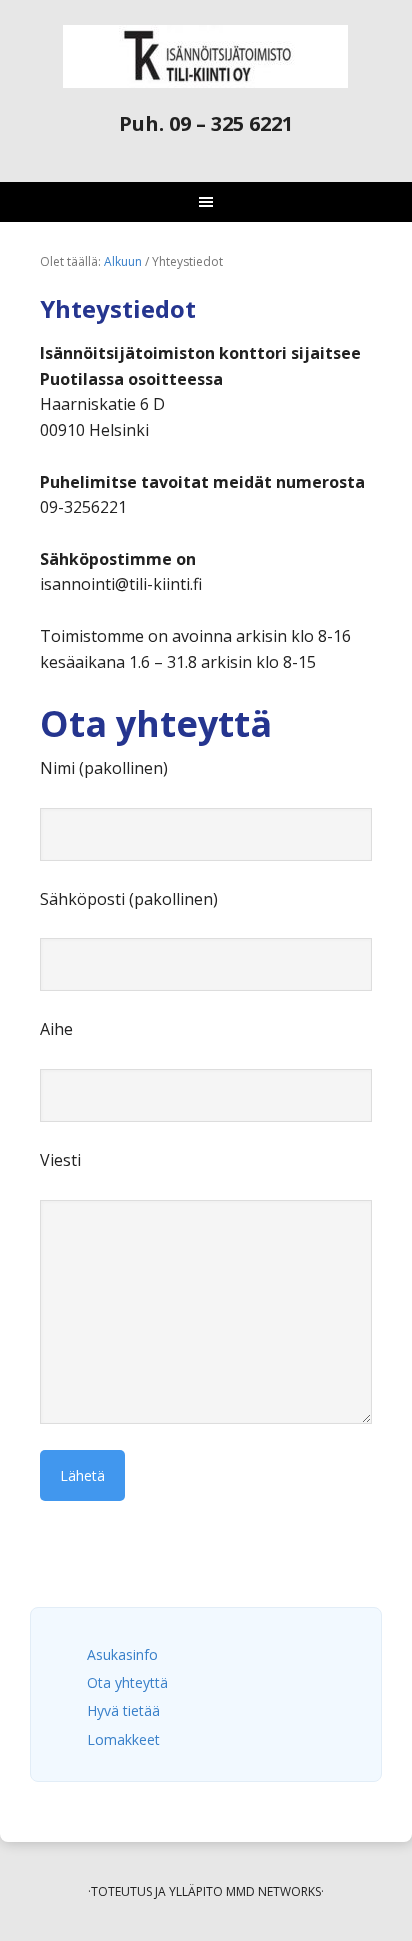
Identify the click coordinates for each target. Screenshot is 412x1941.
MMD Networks (273, 1891)
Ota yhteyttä (127, 1682)
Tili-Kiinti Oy (206, 56)
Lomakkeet (123, 1739)
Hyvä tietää (123, 1710)
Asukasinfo (122, 1654)
